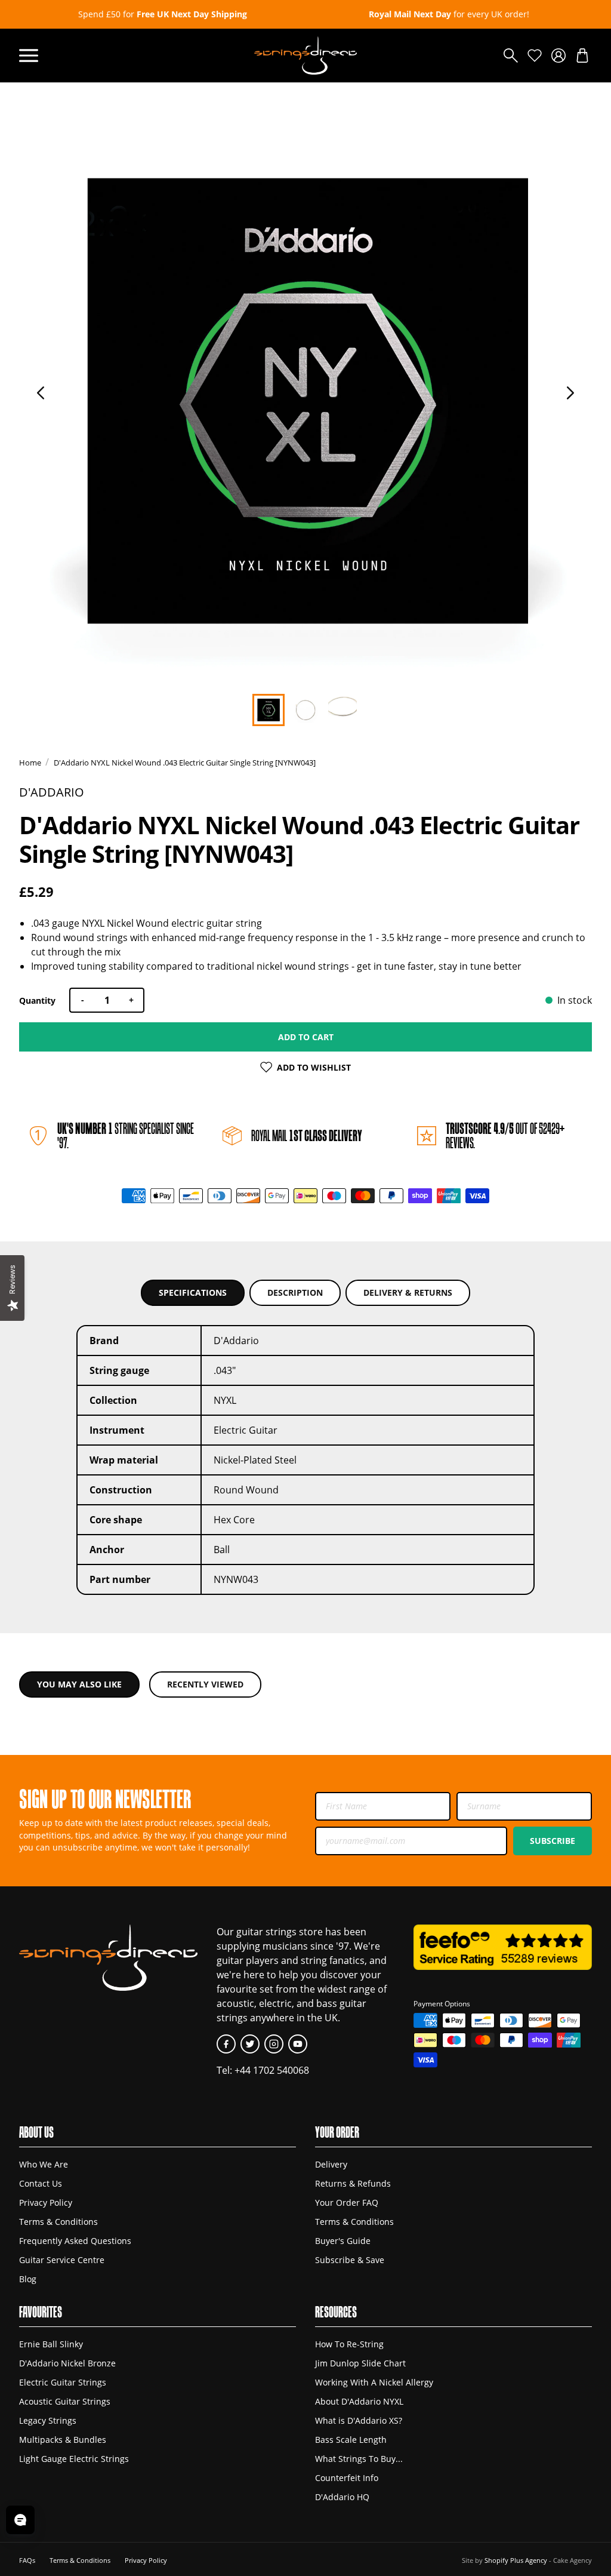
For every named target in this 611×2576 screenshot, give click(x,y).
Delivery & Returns (408, 1292)
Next (570, 393)
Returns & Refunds (353, 2183)
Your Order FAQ (347, 2202)
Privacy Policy (46, 2202)
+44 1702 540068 (272, 2070)
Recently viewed (205, 1684)
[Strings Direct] (305, 56)
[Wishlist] (535, 56)
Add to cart (306, 1037)
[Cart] (582, 56)
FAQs (27, 2560)
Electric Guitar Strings (63, 2382)
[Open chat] (20, 2520)
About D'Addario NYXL (359, 2401)
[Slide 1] (305, 710)
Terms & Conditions (58, 2222)
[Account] (558, 56)
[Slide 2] (342, 710)
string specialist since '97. (126, 1135)
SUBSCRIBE (553, 1841)
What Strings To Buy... (359, 2459)
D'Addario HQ (342, 2497)
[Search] (511, 56)
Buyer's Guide (343, 2241)
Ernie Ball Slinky (51, 2344)
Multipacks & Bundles (63, 2440)
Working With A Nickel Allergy (374, 2382)
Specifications (193, 1292)
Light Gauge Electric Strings (74, 2459)
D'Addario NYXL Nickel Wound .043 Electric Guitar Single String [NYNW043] (185, 763)
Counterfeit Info (347, 2478)
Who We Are (44, 2164)
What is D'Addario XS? (359, 2420)
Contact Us (41, 2183)
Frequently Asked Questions (75, 2241)
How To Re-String (349, 2344)
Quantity (37, 1000)
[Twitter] (250, 2044)
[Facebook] (226, 2044)
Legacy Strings (48, 2420)
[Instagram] (274, 2044)
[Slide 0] (269, 710)
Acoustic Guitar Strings (65, 2401)
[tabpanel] (305, 402)
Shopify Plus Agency (516, 2560)
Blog (28, 2279)
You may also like (79, 1684)
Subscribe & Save (350, 2260)
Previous (41, 393)
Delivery (331, 2164)
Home (30, 763)
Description (295, 1292)
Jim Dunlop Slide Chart (360, 2363)
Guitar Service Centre (62, 2260)
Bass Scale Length (351, 2440)
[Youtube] (298, 2044)
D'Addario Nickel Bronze (67, 2363)
